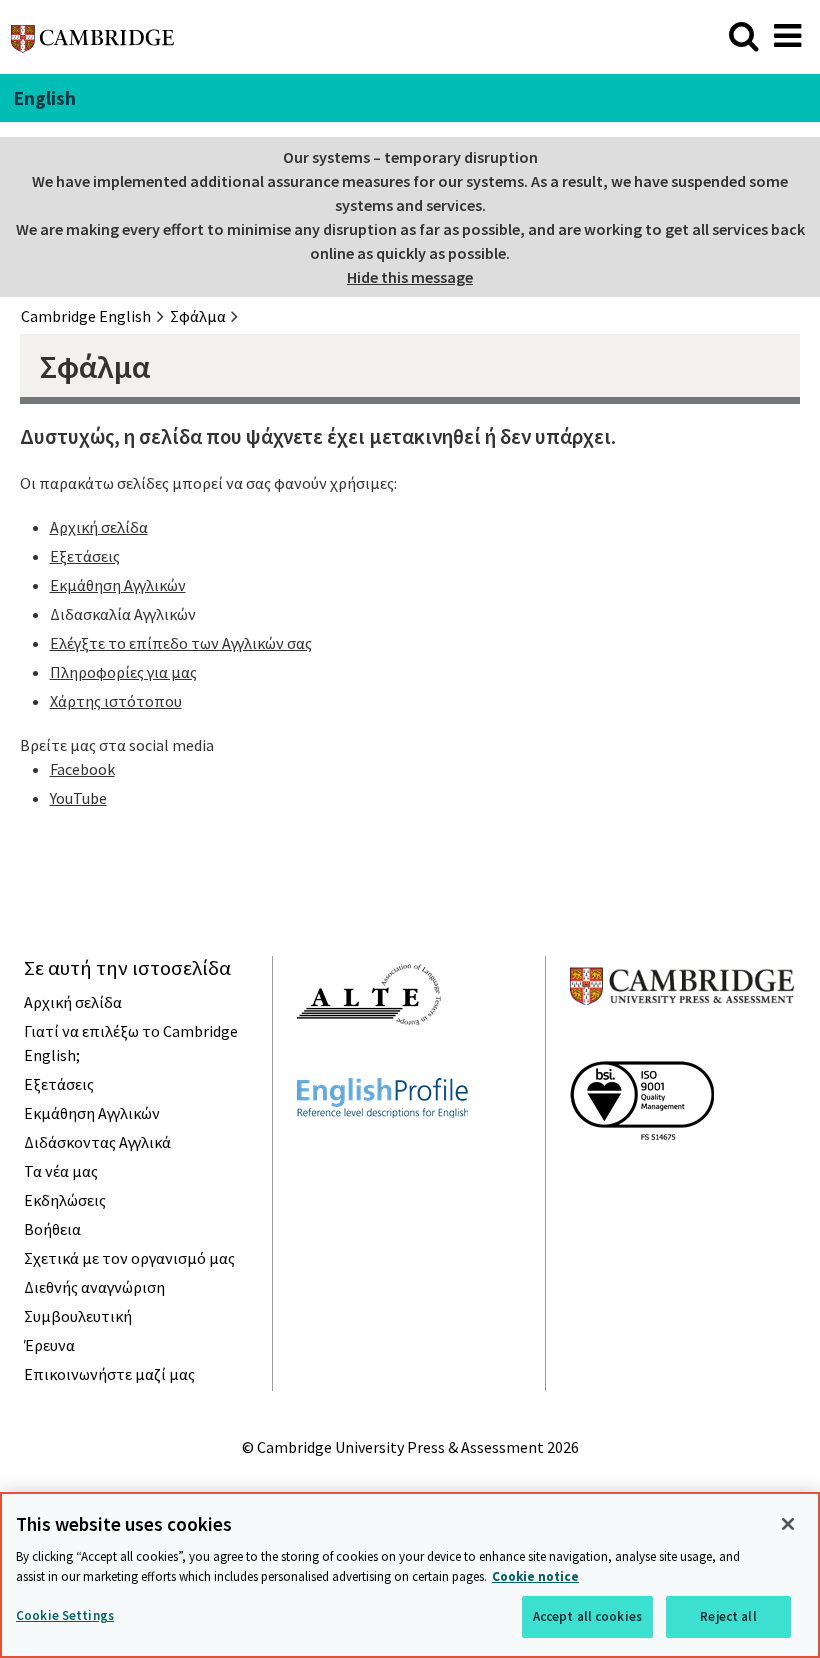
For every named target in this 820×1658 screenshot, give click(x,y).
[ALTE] (369, 1061)
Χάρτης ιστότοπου (116, 701)
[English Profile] (382, 1154)
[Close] (788, 1524)
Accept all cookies (587, 1616)
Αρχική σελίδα (99, 527)
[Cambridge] (92, 44)
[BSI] (642, 1176)
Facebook (82, 769)
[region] (410, 1575)
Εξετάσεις (85, 556)
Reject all (728, 1616)
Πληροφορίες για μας (123, 672)
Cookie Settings (65, 1615)
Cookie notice (535, 1576)
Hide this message (410, 277)
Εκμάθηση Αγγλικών (118, 585)
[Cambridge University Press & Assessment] (682, 1044)
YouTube (78, 798)
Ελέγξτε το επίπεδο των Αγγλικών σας (181, 643)
